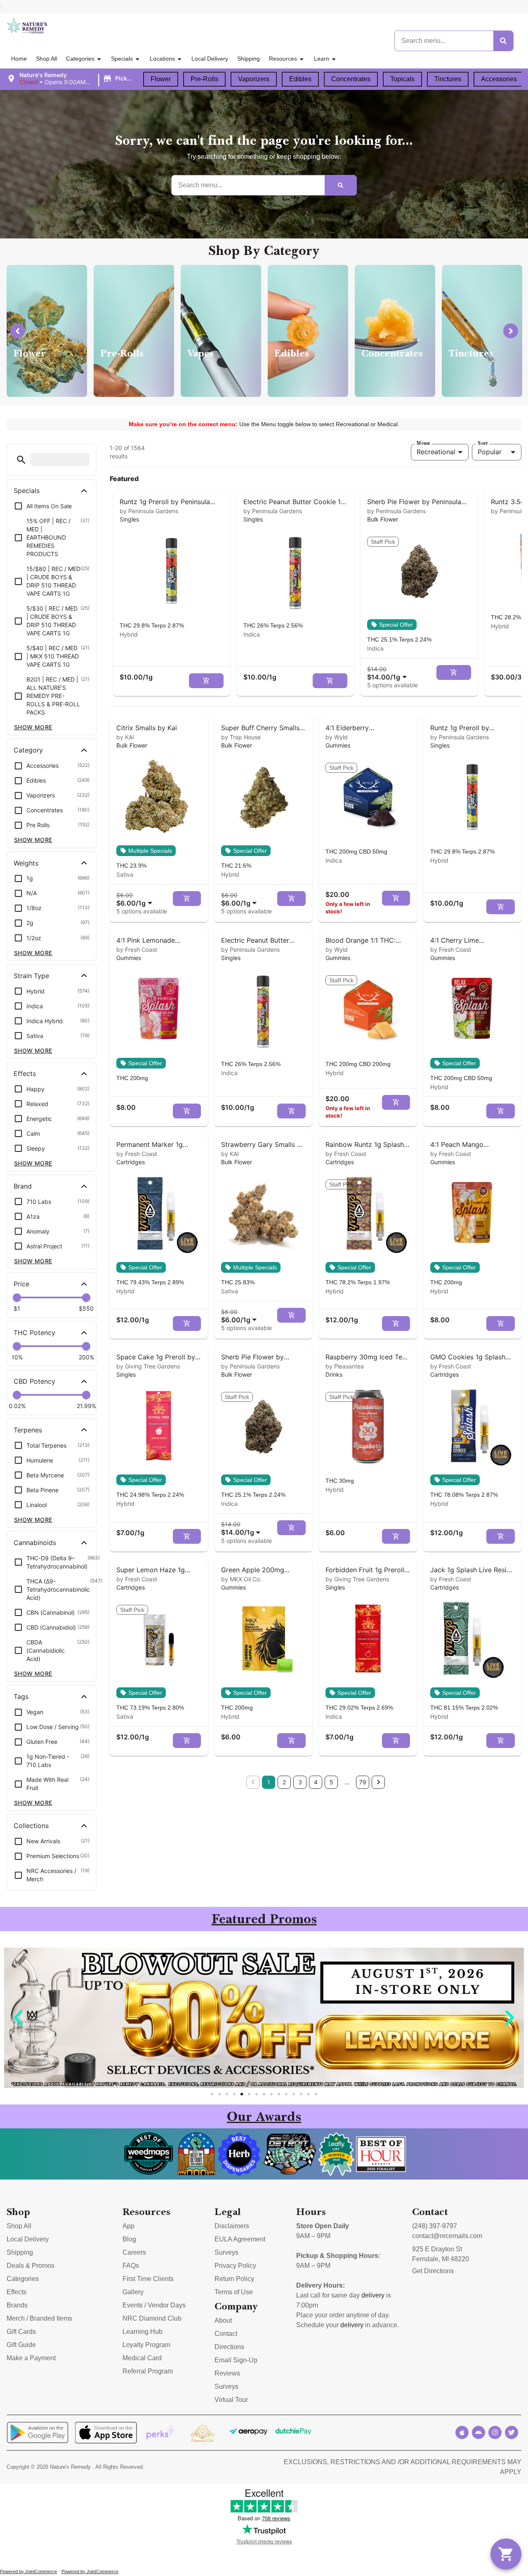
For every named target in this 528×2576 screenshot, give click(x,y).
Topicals (402, 79)
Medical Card (142, 2358)
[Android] (478, 2432)
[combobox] (389, 673)
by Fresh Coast (137, 949)
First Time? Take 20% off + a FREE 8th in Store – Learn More (422, 6)
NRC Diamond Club (152, 2318)
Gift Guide (21, 2345)
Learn (322, 59)
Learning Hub (143, 2332)
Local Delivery (210, 59)
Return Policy (234, 2279)
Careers (134, 2252)
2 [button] (284, 1782)
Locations (162, 59)
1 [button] (269, 1782)
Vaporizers (254, 79)
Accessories (499, 79)
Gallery (133, 2292)
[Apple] (462, 2432)
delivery (373, 2295)
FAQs (131, 2266)
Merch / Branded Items (39, 2318)
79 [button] (363, 1782)
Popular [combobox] (490, 452)
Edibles (300, 79)
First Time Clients (148, 2279)
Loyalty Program (146, 2345)
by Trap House (241, 737)
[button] (72, 79)
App (128, 2226)
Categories (80, 59)
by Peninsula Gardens (149, 511)
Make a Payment (31, 2358)
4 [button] (316, 1782)
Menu (423, 443)
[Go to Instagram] (495, 2432)
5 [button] (331, 1782)
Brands (17, 2305)
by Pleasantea (345, 1366)
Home (19, 59)
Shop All (46, 59)
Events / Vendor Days (154, 2305)
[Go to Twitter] (511, 2432)
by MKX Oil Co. (241, 1579)
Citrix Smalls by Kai (147, 728)
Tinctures (448, 79)
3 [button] (300, 1782)
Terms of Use (234, 2292)
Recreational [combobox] (436, 452)
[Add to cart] (206, 681)
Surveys (226, 2252)
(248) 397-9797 (435, 2226)
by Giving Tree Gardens (148, 1366)
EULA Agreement (240, 2239)
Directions (229, 2347)
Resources (283, 59)
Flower (161, 79)
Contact (226, 2334)
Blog (129, 2239)
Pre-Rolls (204, 79)
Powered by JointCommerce (28, 2571)
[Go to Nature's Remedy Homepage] (27, 26)
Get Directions (433, 2271)
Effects (16, 2292)
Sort (483, 443)
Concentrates (351, 79)
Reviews (227, 2373)
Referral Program (148, 2371)
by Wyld (337, 737)
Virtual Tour (231, 2400)
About (223, 2320)
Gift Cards (21, 2332)
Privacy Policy (235, 2266)
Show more (33, 727)
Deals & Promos (31, 2266)
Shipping (249, 59)
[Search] (503, 41)
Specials (122, 59)
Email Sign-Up (236, 2360)
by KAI (125, 737)
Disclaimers (232, 2226)
